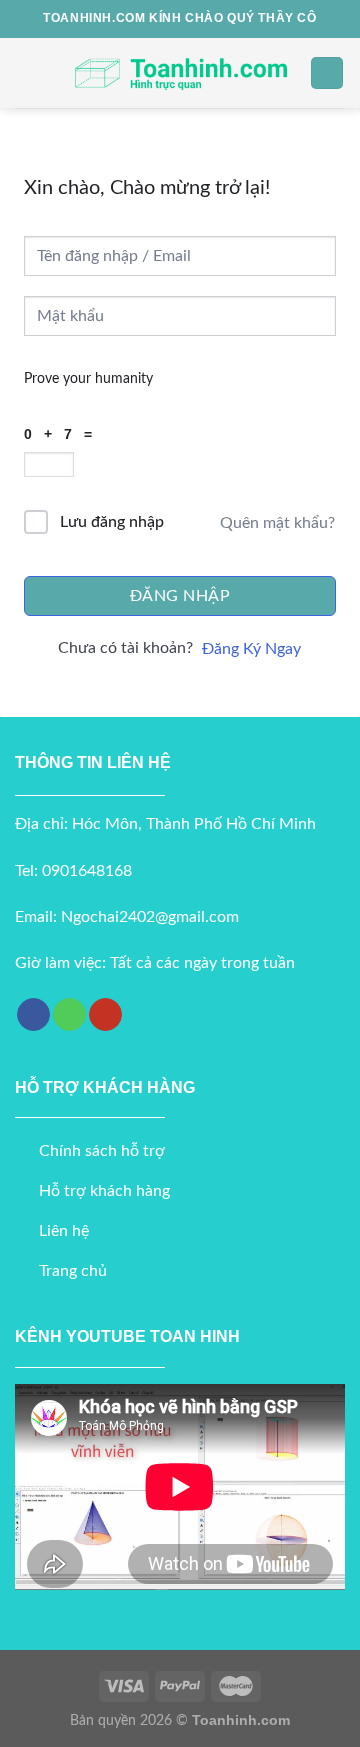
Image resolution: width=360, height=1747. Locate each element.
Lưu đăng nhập (112, 522)
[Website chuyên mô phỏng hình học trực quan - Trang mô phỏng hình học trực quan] (180, 72)
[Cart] (327, 73)
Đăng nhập (180, 596)
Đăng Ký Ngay (251, 649)
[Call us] (69, 1015)
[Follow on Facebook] (33, 1015)
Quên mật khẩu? (277, 523)
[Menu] (27, 72)
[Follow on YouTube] (105, 1015)
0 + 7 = (62, 434)
